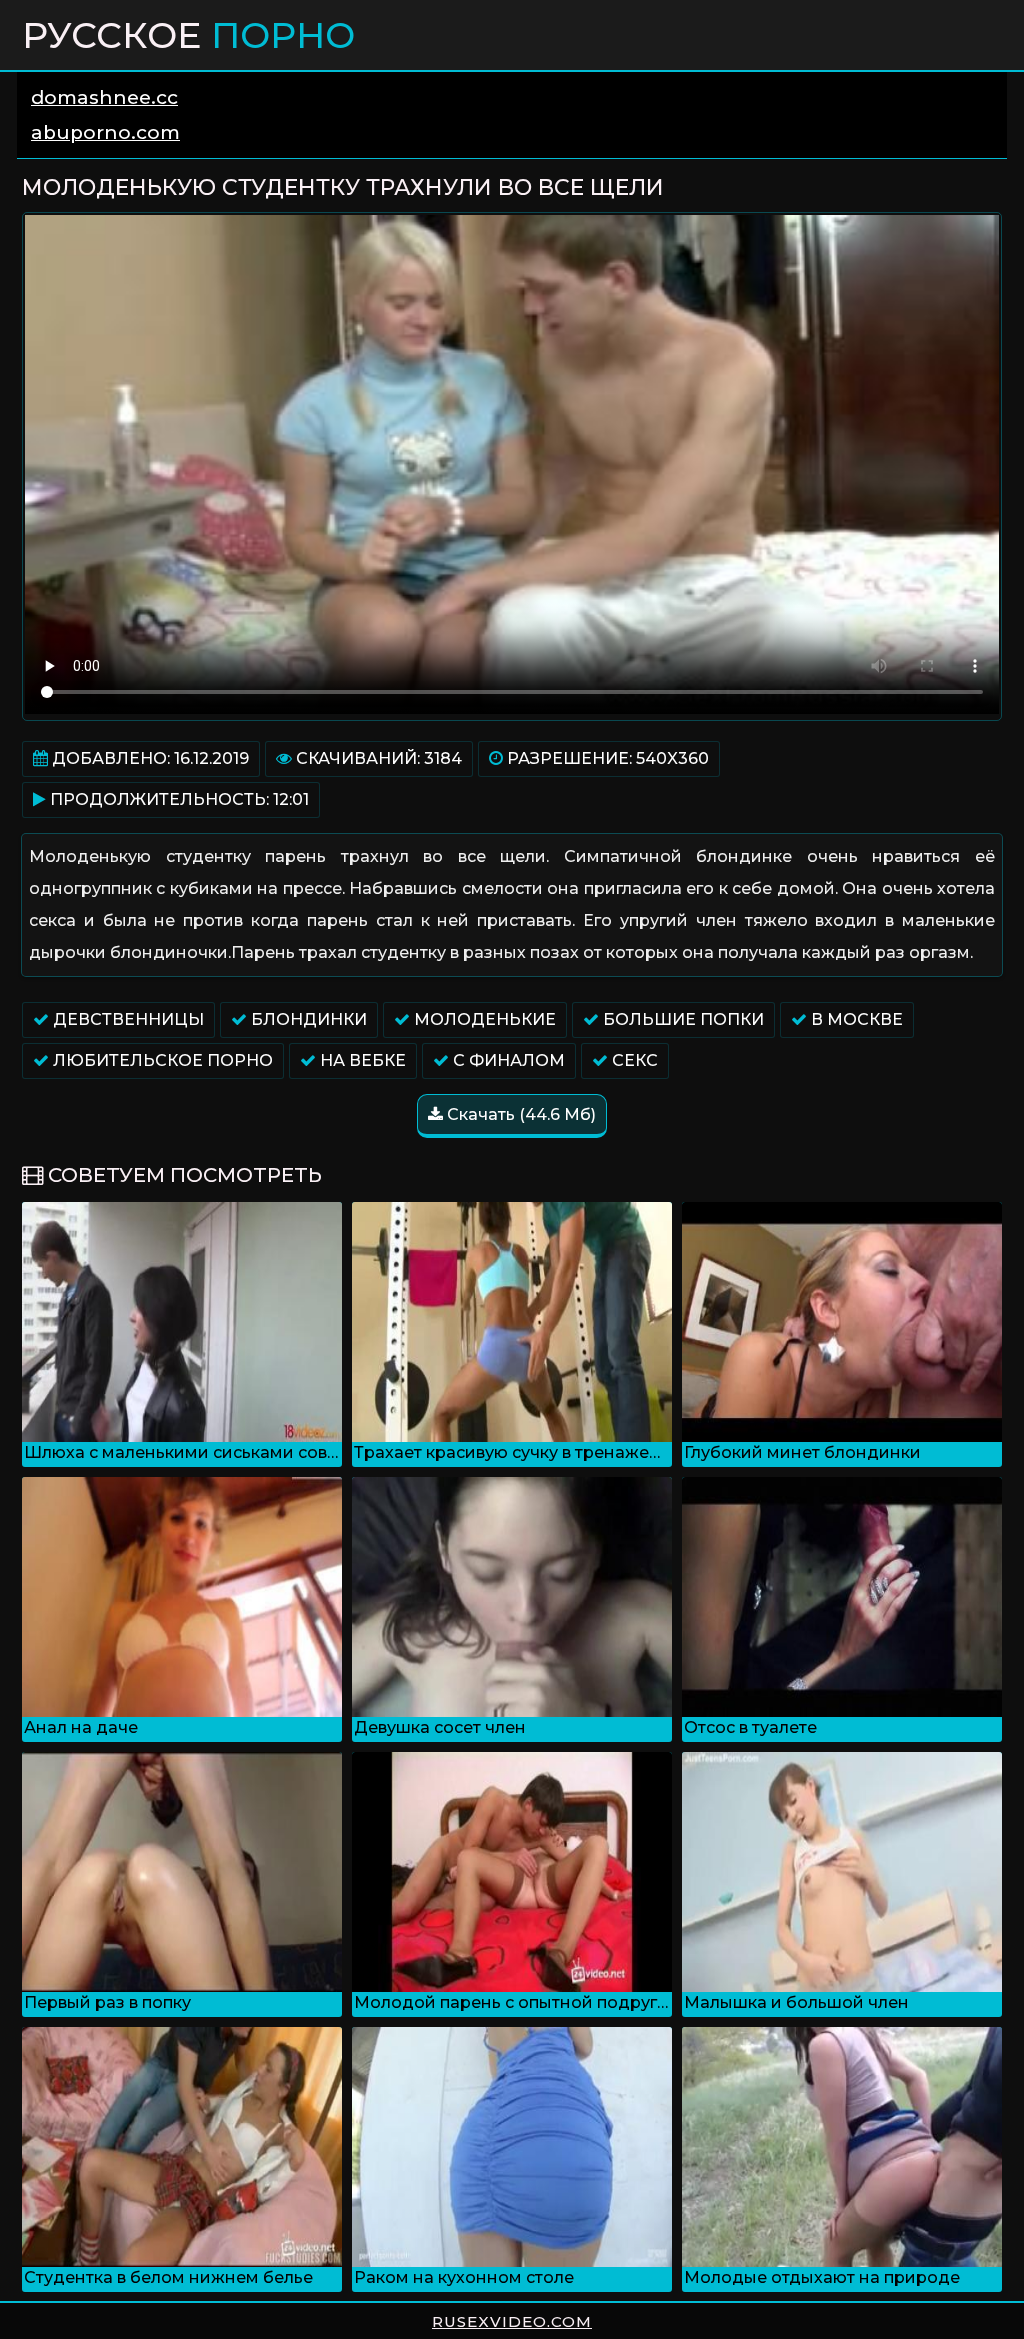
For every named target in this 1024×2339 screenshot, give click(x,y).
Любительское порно (161, 1060)
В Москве (855, 1019)
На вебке (361, 1060)
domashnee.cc (104, 97)
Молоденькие (483, 1019)
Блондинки (307, 1019)
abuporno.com (105, 132)
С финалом (507, 1060)
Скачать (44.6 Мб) (519, 1114)
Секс (633, 1060)
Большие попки (681, 1019)
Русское (188, 35)
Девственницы (126, 1019)
